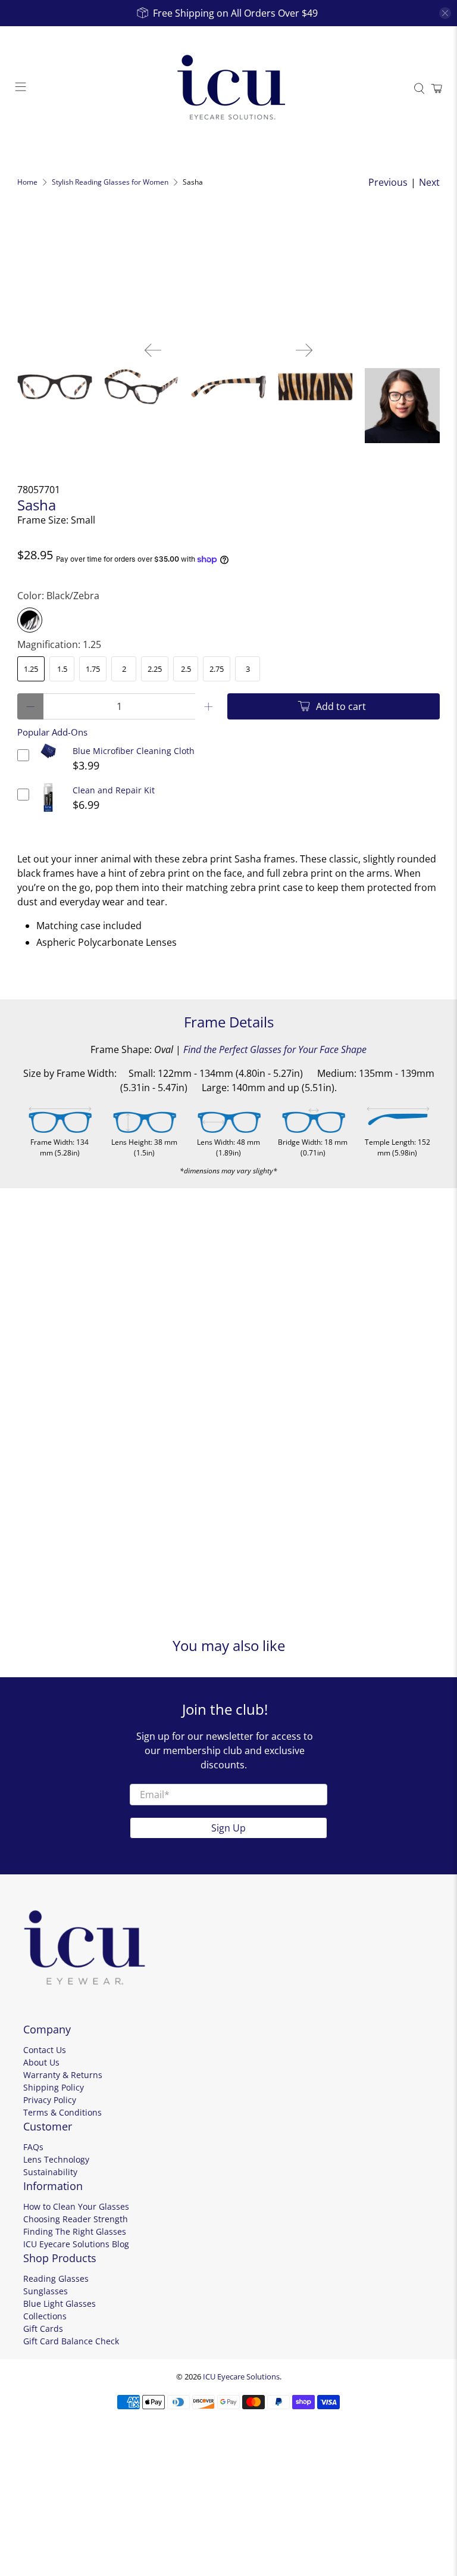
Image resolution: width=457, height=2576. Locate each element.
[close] (445, 13)
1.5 (62, 669)
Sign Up (228, 1828)
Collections (45, 2316)
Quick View (48, 759)
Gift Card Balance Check (71, 2341)
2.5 (186, 669)
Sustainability (50, 2172)
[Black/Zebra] (30, 620)
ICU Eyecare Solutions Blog (76, 2244)
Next (429, 182)
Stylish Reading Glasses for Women (110, 182)
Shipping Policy (54, 2087)
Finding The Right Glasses (75, 2231)
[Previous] (153, 350)
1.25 (31, 669)
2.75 (217, 669)
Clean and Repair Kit (114, 790)
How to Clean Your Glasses (76, 2206)
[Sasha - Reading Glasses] (228, 273)
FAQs (33, 2147)
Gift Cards (43, 2329)
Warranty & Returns (63, 2075)
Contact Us (45, 2050)
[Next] (304, 350)
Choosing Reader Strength (76, 2219)
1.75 (93, 669)
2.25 (155, 669)
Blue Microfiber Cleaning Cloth (134, 751)
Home (27, 182)
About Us (41, 2062)
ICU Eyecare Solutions (241, 2376)
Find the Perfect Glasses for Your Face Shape (275, 1049)
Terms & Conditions (62, 2112)
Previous (388, 182)
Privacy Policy (50, 2100)
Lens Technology (56, 2159)
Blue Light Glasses (60, 2304)
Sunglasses (46, 2291)
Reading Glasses (56, 2278)
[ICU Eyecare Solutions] (228, 89)
